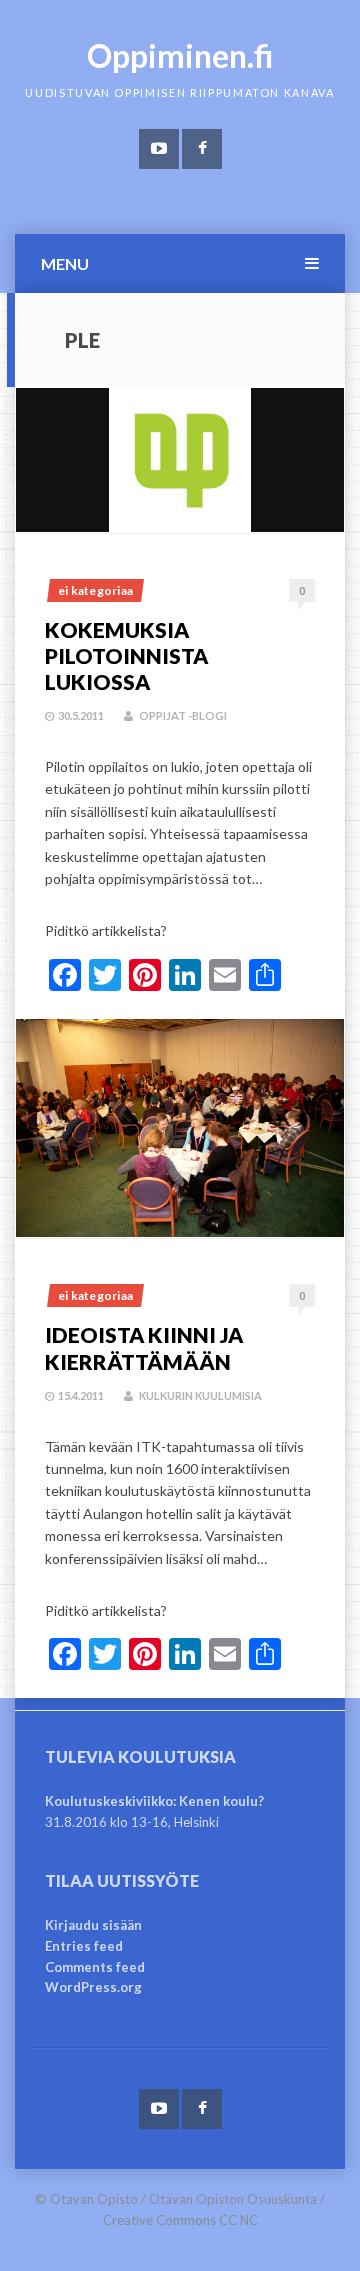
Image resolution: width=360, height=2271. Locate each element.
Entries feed (84, 1946)
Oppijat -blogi (183, 715)
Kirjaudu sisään (93, 1925)
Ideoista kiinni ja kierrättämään (144, 1347)
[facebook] (202, 149)
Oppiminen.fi (180, 55)
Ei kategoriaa (95, 590)
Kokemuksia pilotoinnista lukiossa (126, 656)
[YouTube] (159, 149)
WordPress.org (93, 1987)
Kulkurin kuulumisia (200, 1395)
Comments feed (95, 1967)
